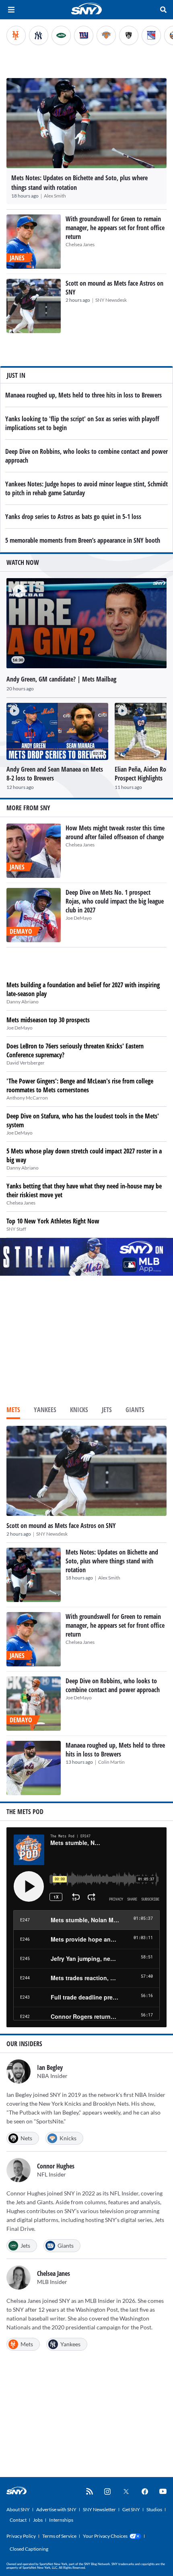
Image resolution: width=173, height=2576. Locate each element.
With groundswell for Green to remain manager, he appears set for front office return (115, 228)
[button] (16, 588)
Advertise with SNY (56, 2509)
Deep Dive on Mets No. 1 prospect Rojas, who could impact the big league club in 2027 (115, 901)
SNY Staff (16, 1229)
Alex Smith (55, 196)
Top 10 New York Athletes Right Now (53, 1221)
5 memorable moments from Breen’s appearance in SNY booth (83, 540)
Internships (61, 2520)
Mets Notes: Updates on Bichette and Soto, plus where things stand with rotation (112, 1561)
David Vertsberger (26, 1063)
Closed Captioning (29, 2549)
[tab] (13, 1411)
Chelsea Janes (80, 244)
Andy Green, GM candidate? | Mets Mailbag (61, 679)
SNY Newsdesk (111, 300)
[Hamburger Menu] (11, 10)
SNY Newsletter (99, 2509)
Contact (18, 2520)
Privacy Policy (21, 2536)
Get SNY (131, 2509)
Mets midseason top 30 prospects (48, 1020)
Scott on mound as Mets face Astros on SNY (61, 1526)
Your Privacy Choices (105, 2536)
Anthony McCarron (27, 1098)
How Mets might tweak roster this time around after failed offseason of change (115, 832)
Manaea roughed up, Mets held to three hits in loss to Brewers (83, 395)
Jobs (38, 2520)
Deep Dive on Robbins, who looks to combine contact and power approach (113, 1685)
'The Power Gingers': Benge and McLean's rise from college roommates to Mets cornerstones (80, 1085)
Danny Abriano (23, 1002)
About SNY (18, 2509)
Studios (154, 2509)
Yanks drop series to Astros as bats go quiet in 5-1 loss (73, 517)
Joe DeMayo (79, 918)
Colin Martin (111, 1762)
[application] (86, 623)
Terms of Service (59, 2536)
